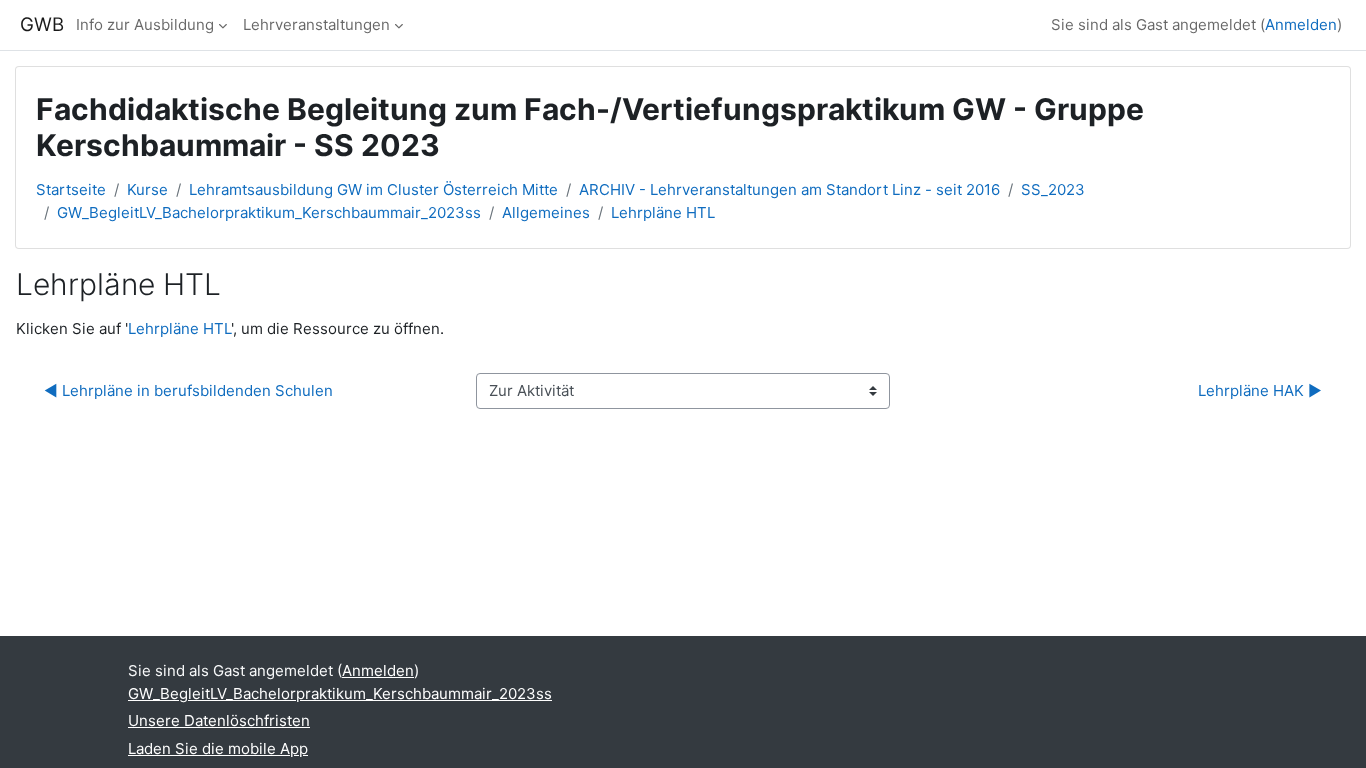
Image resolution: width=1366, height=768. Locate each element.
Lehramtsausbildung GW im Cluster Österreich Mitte (373, 189)
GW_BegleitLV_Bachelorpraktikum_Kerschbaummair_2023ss (269, 212)
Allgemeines (546, 212)
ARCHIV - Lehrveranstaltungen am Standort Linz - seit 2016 (789, 189)
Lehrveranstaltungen (316, 24)
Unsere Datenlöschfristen (219, 720)
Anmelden (1301, 24)
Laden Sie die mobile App (218, 748)
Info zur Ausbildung (145, 24)
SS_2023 (1053, 189)
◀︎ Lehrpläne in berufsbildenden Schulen (188, 390)
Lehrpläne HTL (663, 212)
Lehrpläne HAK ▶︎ (1260, 390)
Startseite (71, 189)
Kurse (147, 189)
